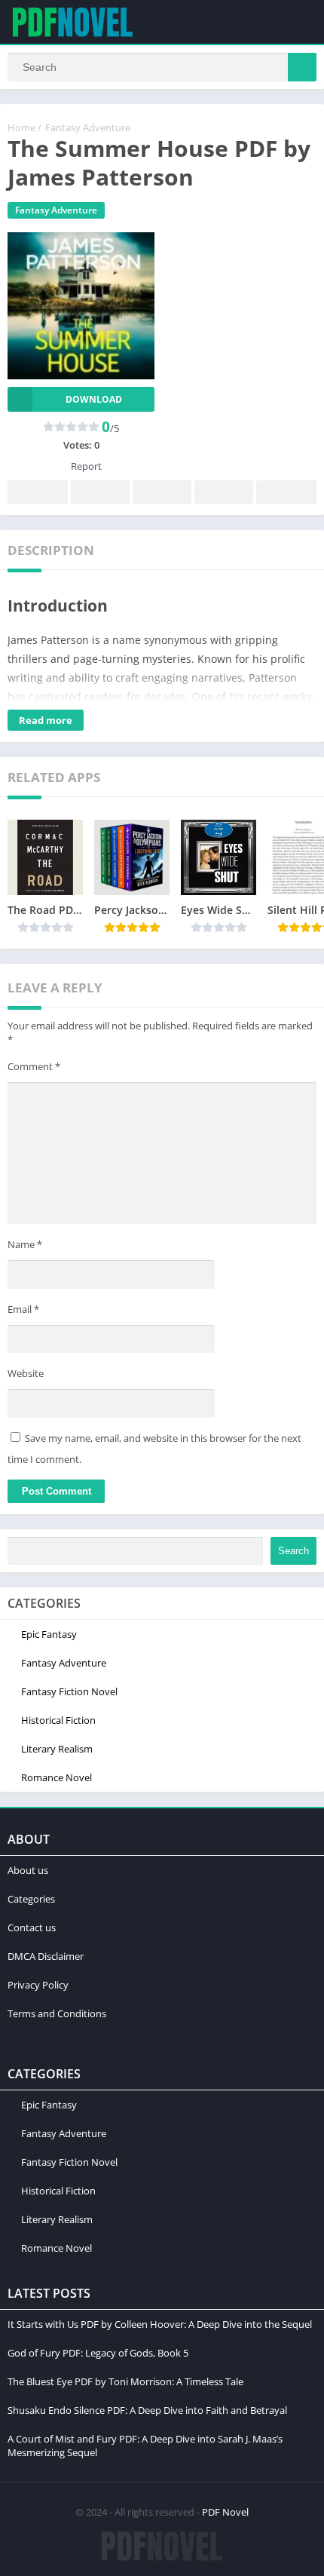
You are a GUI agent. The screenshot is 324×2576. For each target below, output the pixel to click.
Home (21, 127)
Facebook (38, 492)
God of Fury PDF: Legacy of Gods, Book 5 (98, 2353)
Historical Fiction (58, 1720)
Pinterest (162, 492)
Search (293, 1551)
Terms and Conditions (57, 2013)
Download (94, 399)
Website (26, 1373)
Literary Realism (57, 1749)
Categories (31, 1899)
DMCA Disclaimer (46, 1956)
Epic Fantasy (49, 1634)
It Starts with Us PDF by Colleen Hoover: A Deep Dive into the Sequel (160, 2324)
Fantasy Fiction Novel (69, 1691)
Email (23, 1309)
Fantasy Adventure (88, 127)
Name (25, 1244)
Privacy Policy (38, 1985)
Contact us (32, 1927)
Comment (34, 1066)
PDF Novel (225, 2512)
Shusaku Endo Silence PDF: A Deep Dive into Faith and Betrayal (147, 2410)
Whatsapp (286, 492)
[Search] (302, 67)
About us (28, 1870)
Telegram (224, 492)
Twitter (100, 492)
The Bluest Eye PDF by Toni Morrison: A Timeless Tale (125, 2381)
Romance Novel (57, 1777)
